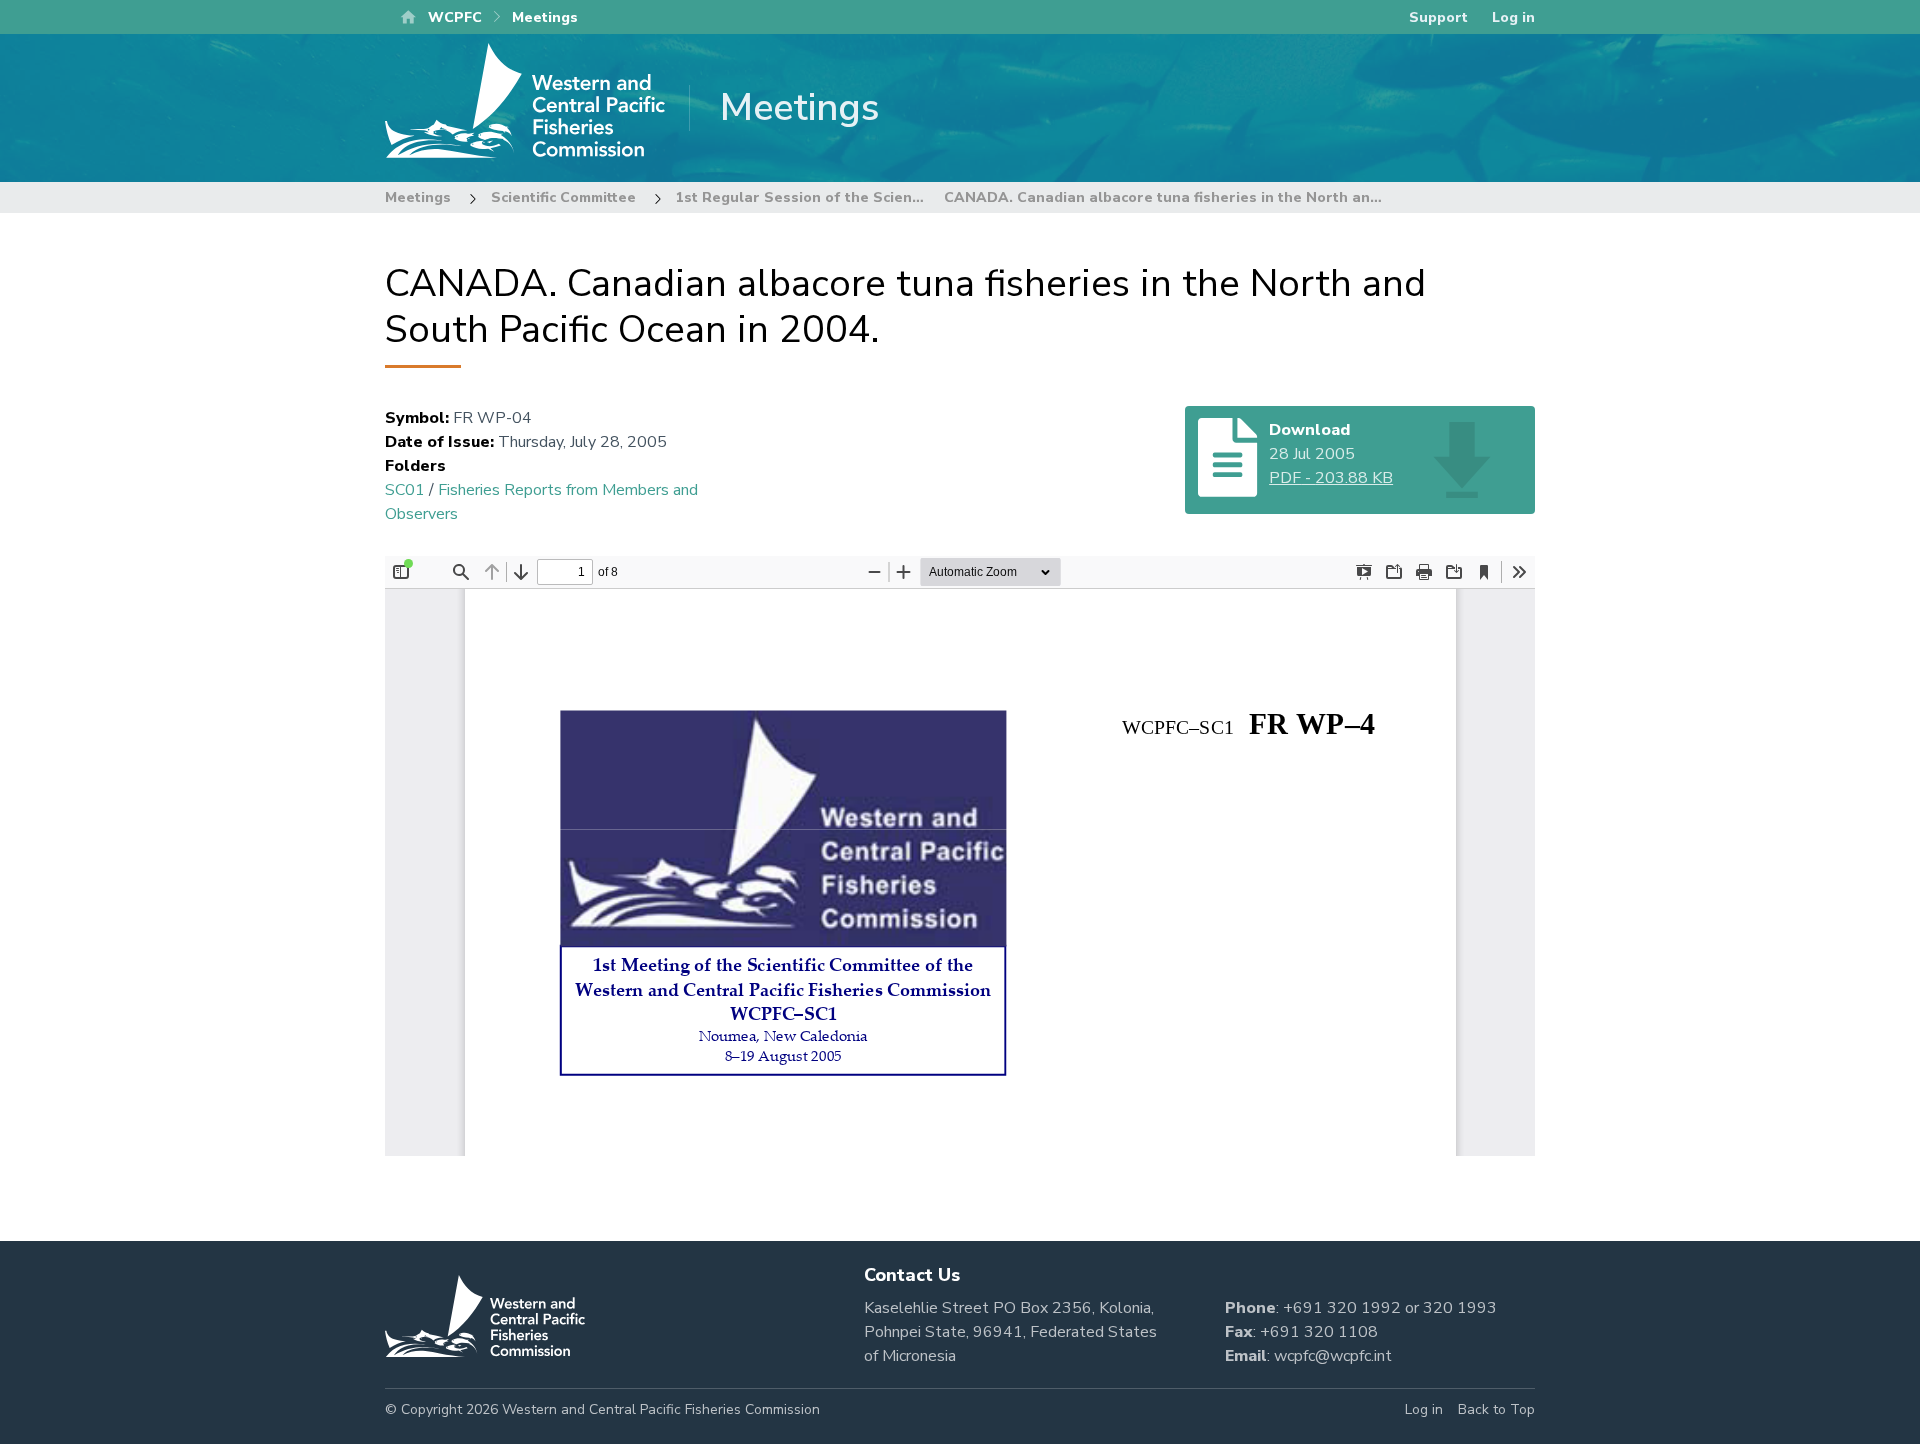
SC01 (405, 490)
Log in (1513, 17)
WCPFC (455, 17)
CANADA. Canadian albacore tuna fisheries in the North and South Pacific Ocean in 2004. (1263, 197)
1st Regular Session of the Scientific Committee (847, 197)
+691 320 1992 (1342, 1308)
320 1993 (1460, 1308)
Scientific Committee (563, 197)
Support (1438, 17)
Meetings (418, 197)
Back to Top (1496, 1409)
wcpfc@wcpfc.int (1333, 1356)
